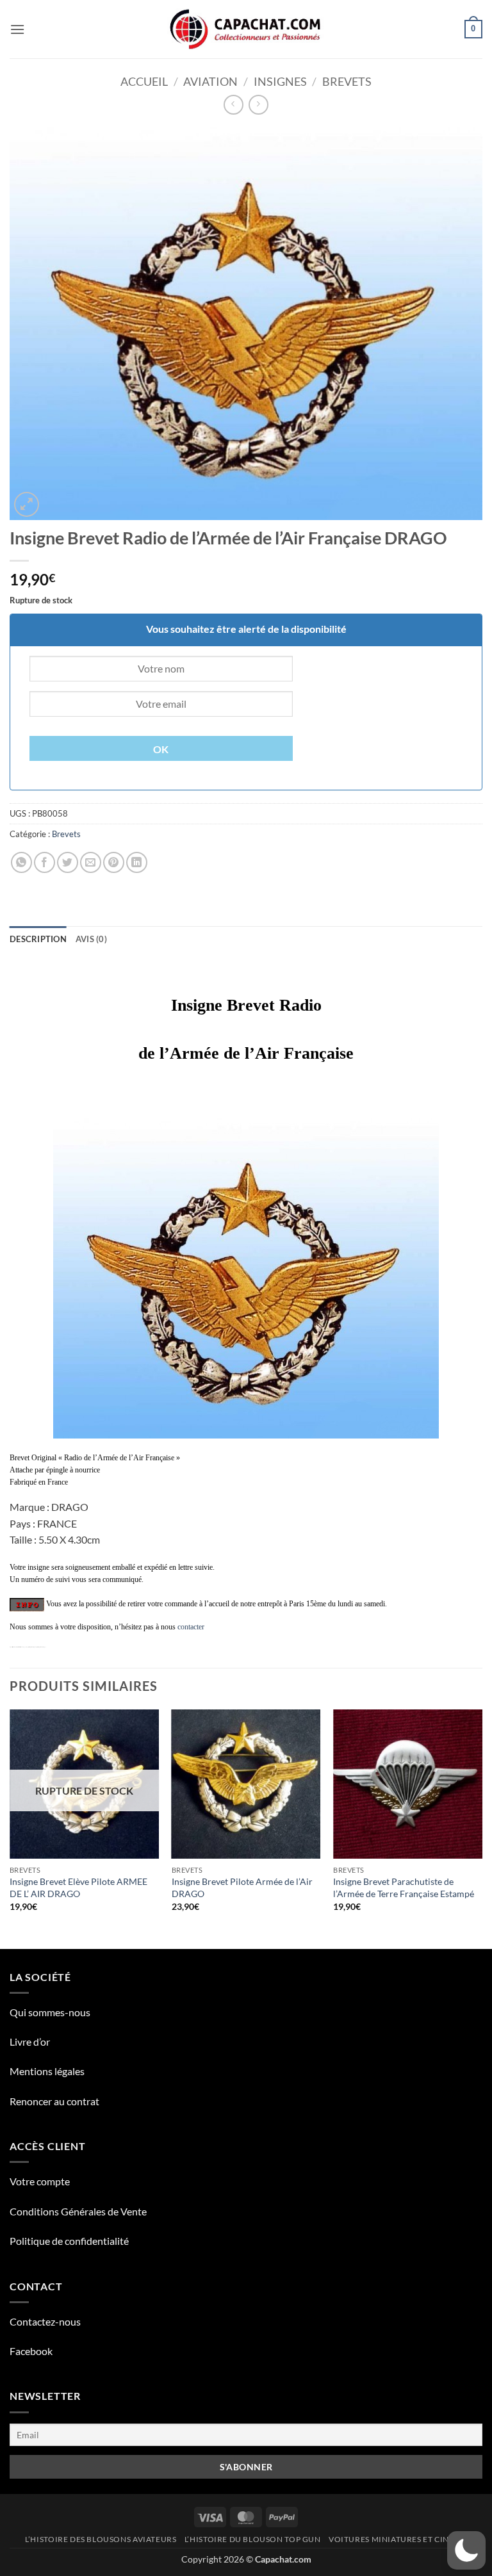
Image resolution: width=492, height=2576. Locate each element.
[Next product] (234, 105)
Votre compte (40, 2181)
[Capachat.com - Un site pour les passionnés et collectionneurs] (246, 29)
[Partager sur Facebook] (45, 862)
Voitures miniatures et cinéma (398, 2539)
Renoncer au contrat (54, 2101)
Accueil (144, 81)
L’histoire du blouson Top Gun (253, 2539)
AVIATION (210, 81)
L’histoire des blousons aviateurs (101, 2539)
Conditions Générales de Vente (78, 2211)
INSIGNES (280, 81)
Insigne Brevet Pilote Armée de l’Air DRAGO (242, 1887)
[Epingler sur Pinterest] (114, 862)
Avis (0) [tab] (91, 939)
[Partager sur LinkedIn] (137, 862)
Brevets (347, 81)
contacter (191, 1627)
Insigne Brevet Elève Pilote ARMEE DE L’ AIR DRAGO (78, 1887)
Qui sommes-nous (50, 2012)
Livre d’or (30, 2042)
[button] (17, 29)
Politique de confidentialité (69, 2241)
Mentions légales (47, 2071)
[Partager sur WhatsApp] (21, 862)
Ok (161, 749)
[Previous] (10, 1828)
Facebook (31, 2351)
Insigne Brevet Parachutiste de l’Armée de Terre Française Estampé (404, 1887)
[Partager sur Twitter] (68, 862)
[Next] (482, 1828)
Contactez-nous (45, 2321)
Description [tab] (38, 939)
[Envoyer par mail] (91, 862)
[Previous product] (258, 105)
